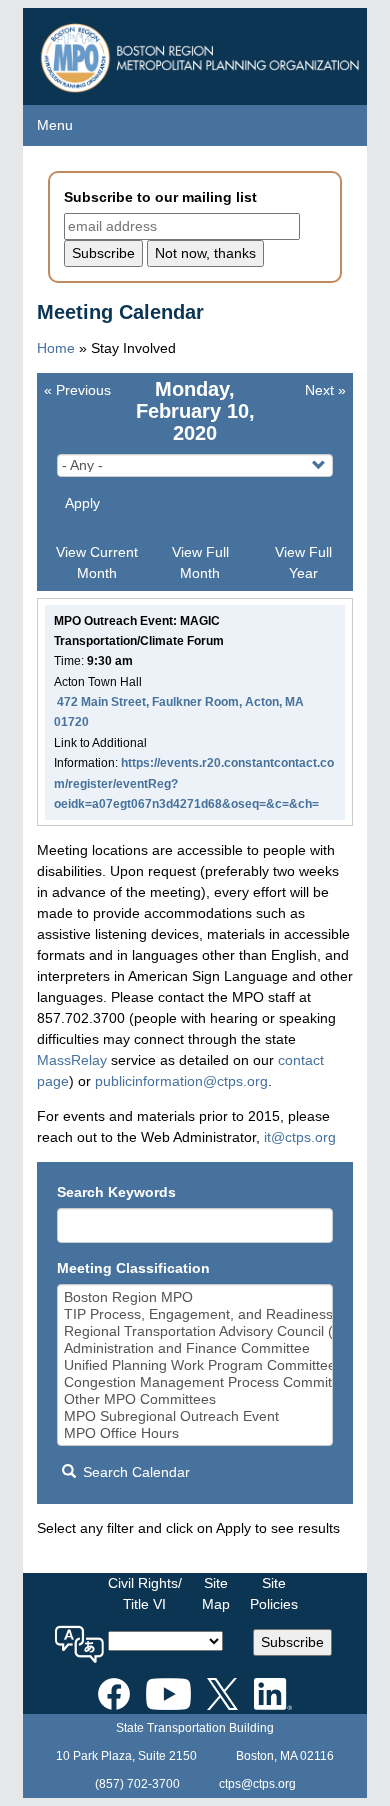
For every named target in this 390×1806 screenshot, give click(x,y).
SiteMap (216, 1593)
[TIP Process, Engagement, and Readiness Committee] (195, 1314)
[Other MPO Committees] (195, 1399)
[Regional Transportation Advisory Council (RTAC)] (195, 1331)
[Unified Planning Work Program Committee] (195, 1365)
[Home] (202, 52)
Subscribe (292, 1642)
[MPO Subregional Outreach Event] (195, 1416)
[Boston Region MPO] (195, 1297)
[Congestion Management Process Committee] (195, 1382)
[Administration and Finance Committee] (195, 1348)
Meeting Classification (133, 1268)
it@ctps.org (300, 1137)
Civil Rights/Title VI (145, 1593)
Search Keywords (116, 1192)
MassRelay (72, 1060)
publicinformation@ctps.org (181, 1081)
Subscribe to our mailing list (160, 197)
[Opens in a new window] (114, 1691)
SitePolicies (274, 1593)
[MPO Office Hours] (195, 1433)
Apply (82, 503)
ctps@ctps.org (257, 1784)
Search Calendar (134, 1472)
